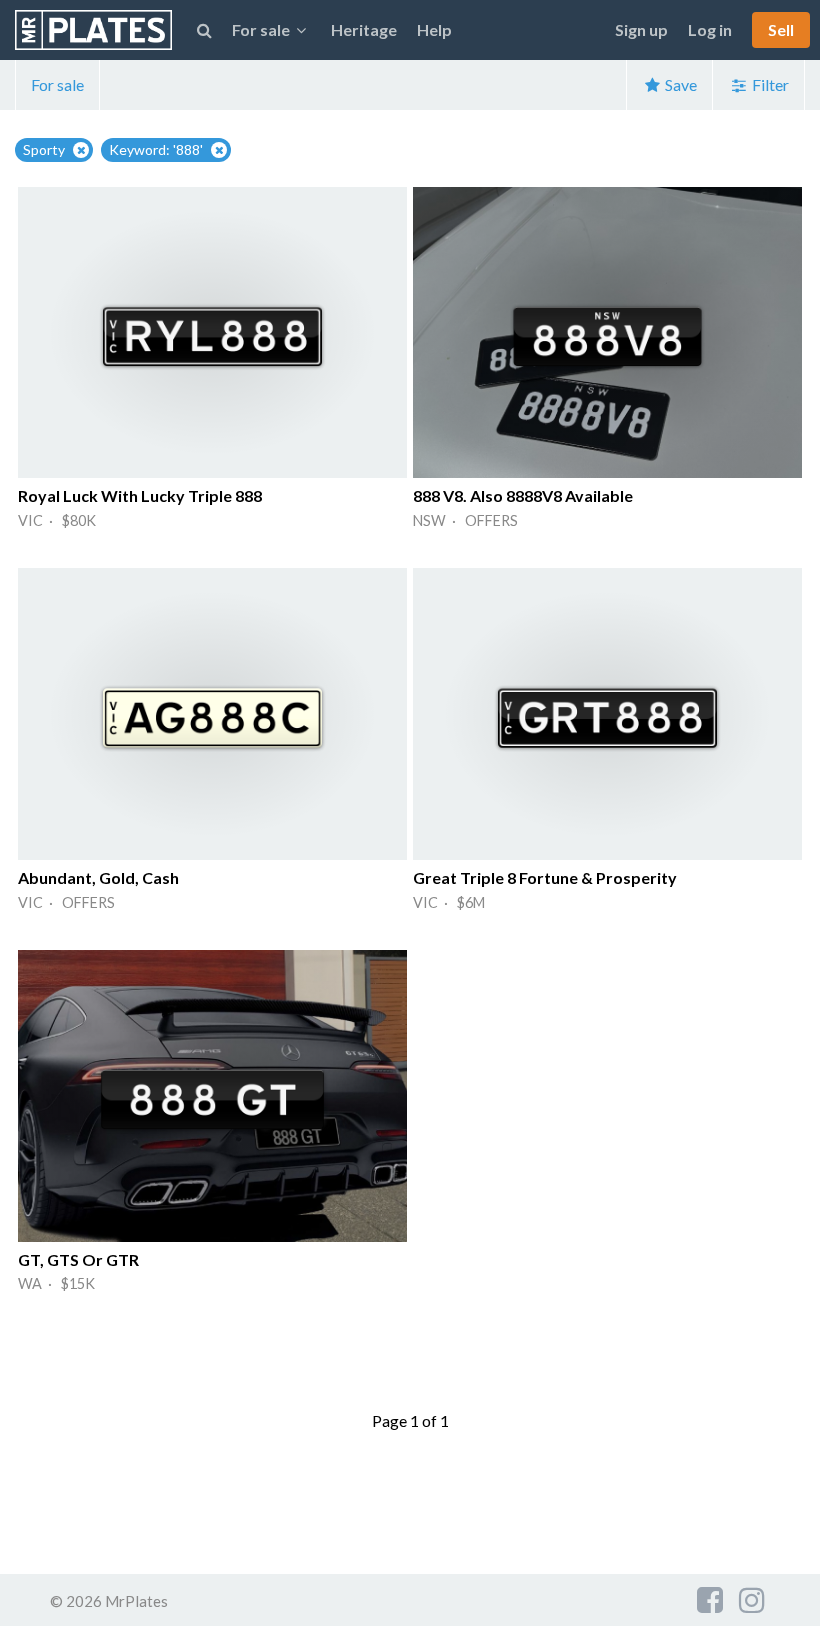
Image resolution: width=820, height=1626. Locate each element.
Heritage (364, 29)
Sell (781, 29)
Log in (710, 29)
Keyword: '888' (156, 149)
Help (434, 29)
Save (679, 84)
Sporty (44, 149)
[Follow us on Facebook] (710, 1599)
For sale (57, 84)
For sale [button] (261, 29)
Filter (769, 84)
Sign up (641, 29)
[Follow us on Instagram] (752, 1599)
